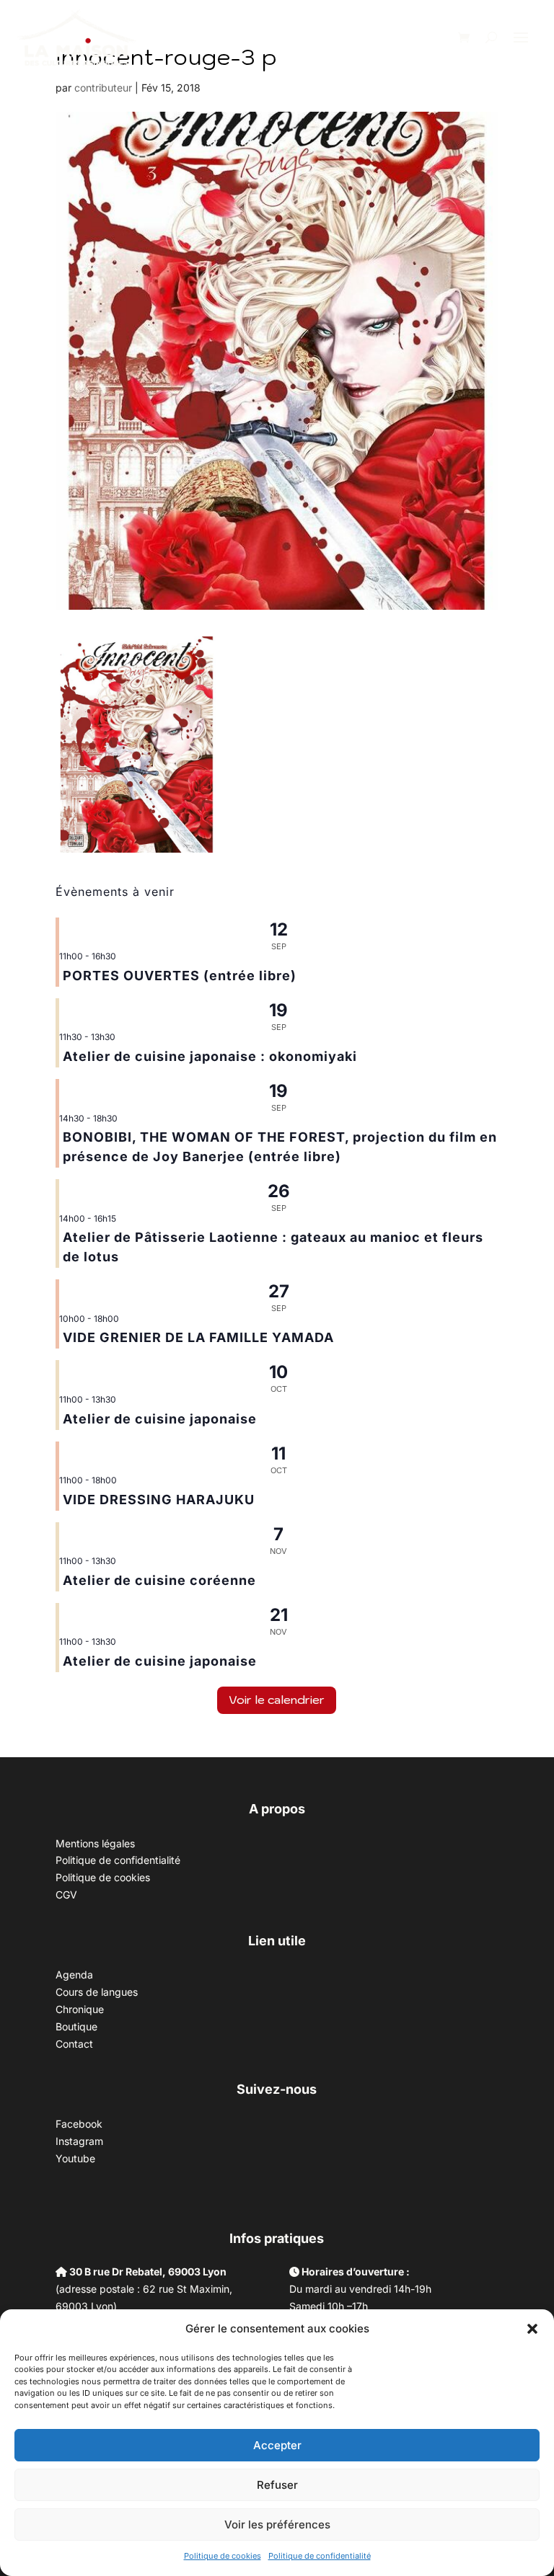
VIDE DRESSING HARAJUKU (159, 1500)
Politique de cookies (223, 2556)
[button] (532, 2329)
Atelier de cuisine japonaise (162, 1419)
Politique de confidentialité (320, 2556)
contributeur (103, 88)
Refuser (277, 2485)
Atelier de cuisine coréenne (159, 1580)
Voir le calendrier (277, 1700)
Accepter (277, 2445)
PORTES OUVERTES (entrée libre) (180, 976)
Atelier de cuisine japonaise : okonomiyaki (210, 1056)
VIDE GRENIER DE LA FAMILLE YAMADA (198, 1337)
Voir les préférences (277, 2524)
